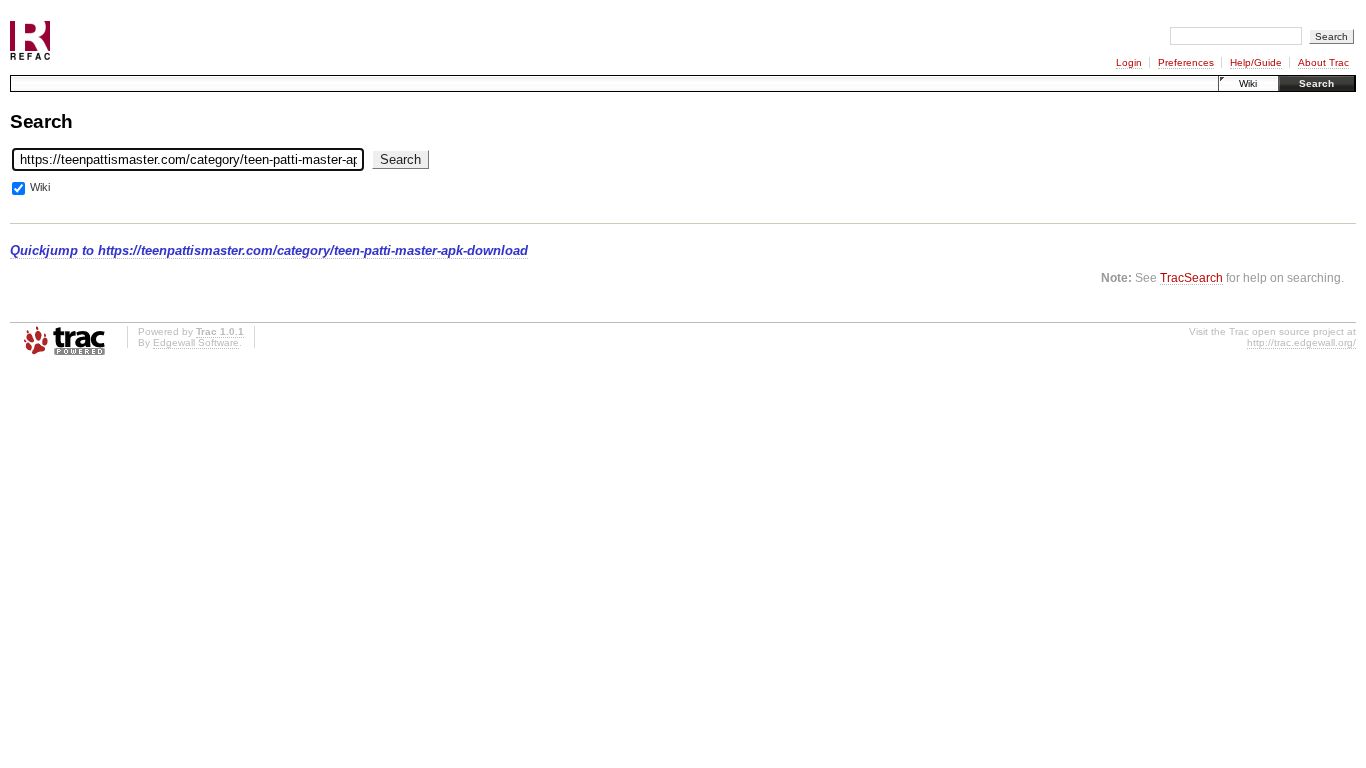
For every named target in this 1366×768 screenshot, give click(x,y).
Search (1316, 83)
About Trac (1323, 62)
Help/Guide (1256, 62)
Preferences (1186, 62)
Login (1129, 62)
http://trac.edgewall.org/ (1301, 342)
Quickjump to (269, 250)
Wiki (1248, 83)
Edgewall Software (196, 342)
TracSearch (1191, 277)
